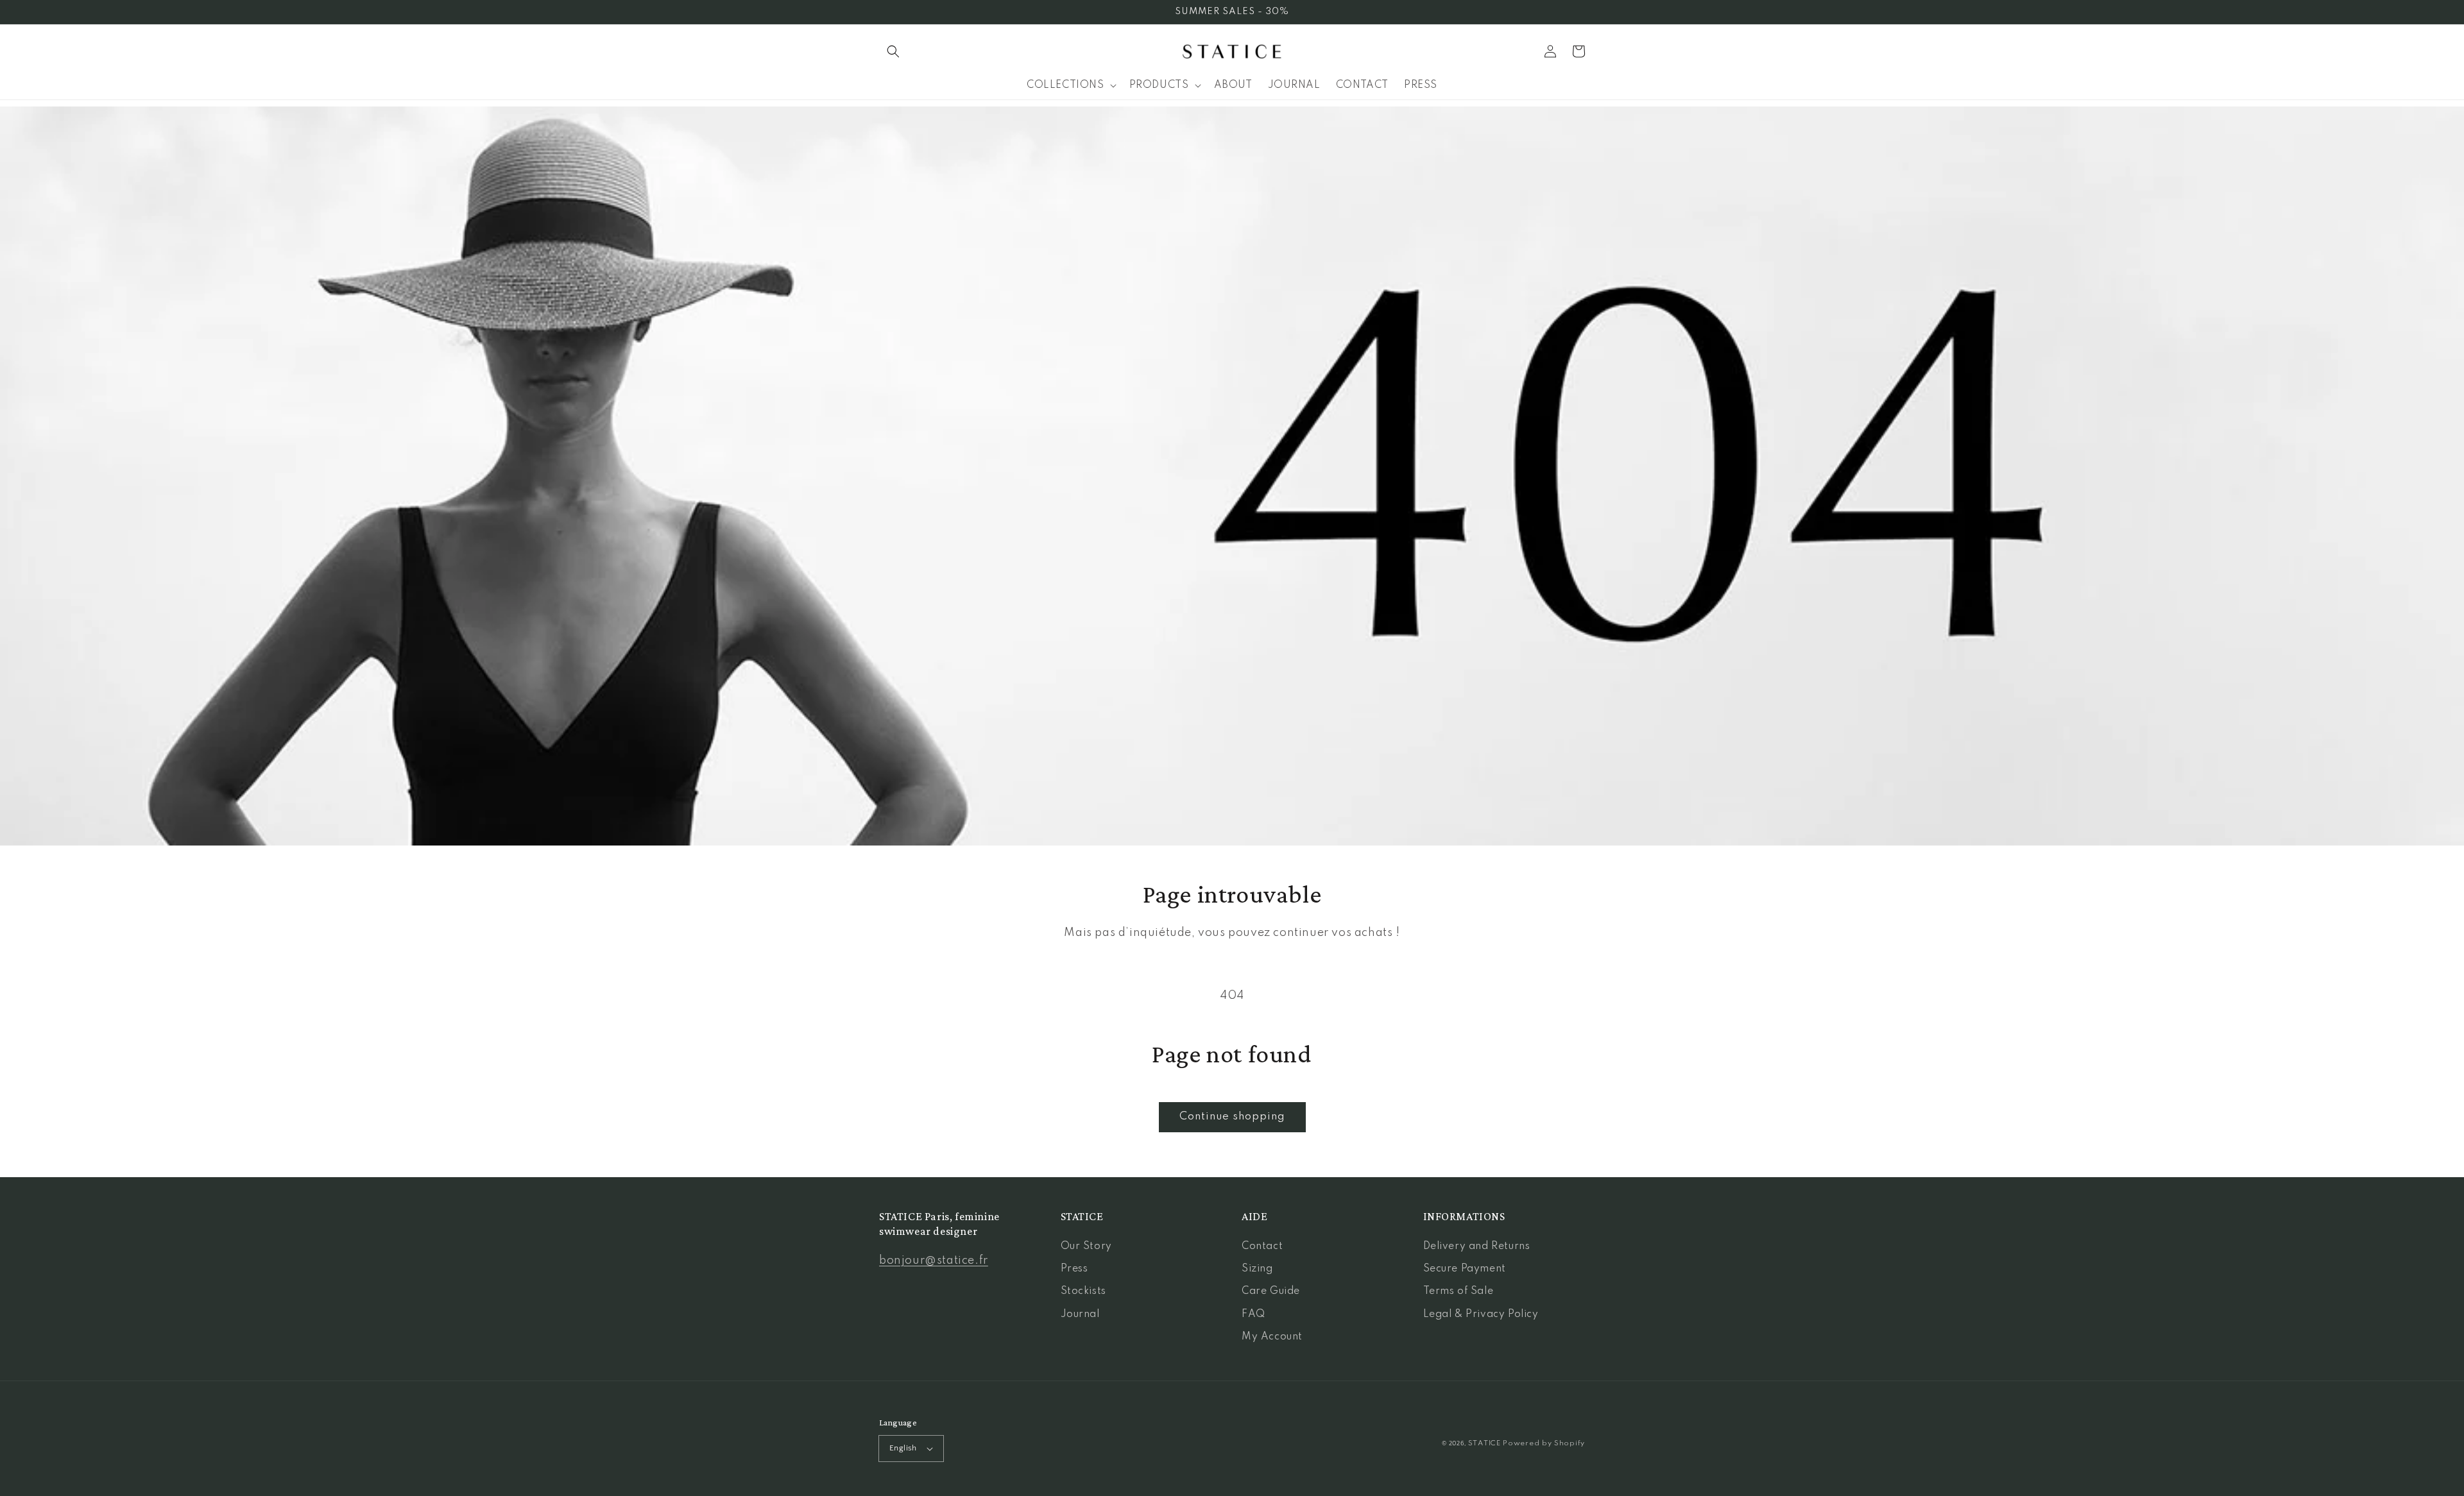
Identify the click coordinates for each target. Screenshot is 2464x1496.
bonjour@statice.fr (934, 1261)
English (903, 1448)
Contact (1262, 1246)
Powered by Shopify (1544, 1443)
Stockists (1083, 1291)
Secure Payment (1465, 1269)
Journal (1080, 1314)
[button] (893, 51)
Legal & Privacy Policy (1481, 1314)
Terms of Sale (1459, 1291)
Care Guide (1271, 1291)
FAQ (1253, 1314)
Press (1074, 1269)
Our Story (1086, 1246)
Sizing (1257, 1269)
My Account (1272, 1337)
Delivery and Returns (1477, 1246)
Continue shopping (1232, 1117)
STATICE (1484, 1443)
